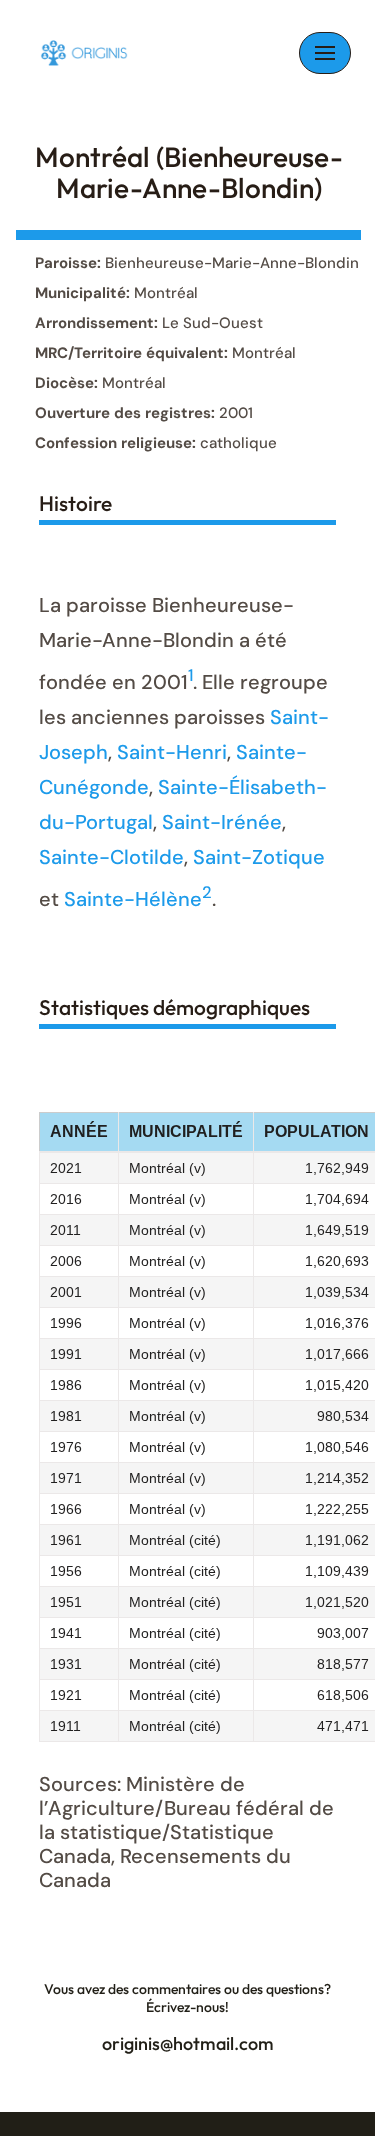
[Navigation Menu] (325, 53)
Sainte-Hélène (133, 899)
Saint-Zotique (259, 857)
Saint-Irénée (222, 822)
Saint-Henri (172, 752)
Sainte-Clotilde (111, 857)
